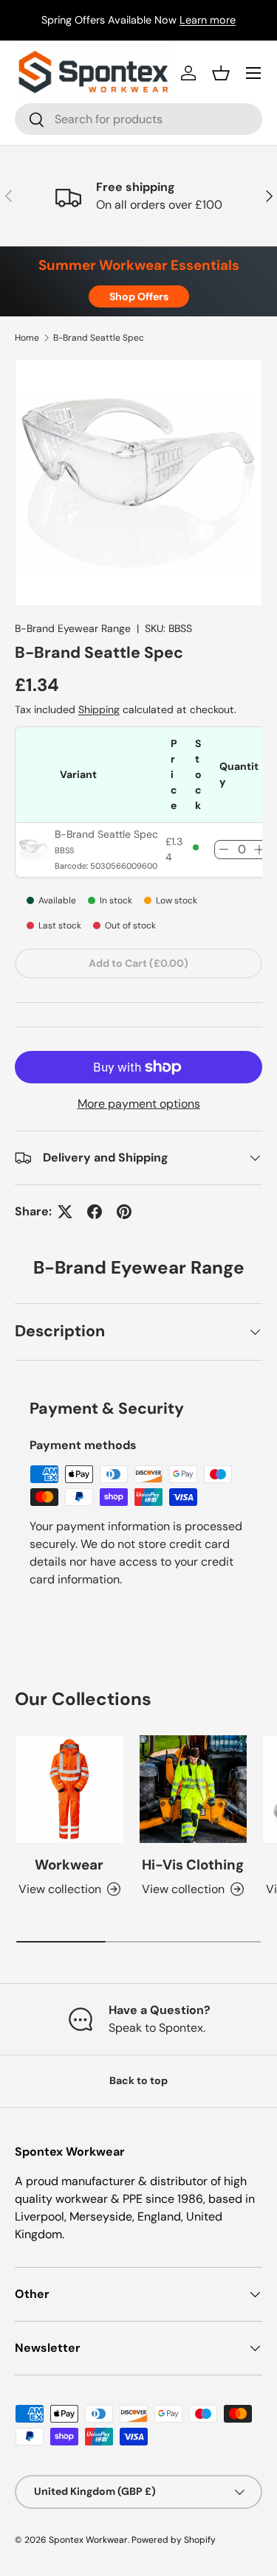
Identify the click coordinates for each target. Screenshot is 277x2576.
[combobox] (138, 119)
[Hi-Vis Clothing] (194, 1789)
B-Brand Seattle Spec (99, 338)
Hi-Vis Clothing (193, 1865)
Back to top (138, 2080)
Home (27, 338)
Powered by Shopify (174, 2540)
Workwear (69, 1865)
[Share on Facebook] (95, 1212)
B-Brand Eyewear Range (73, 628)
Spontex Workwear (88, 2540)
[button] (221, 73)
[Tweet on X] (65, 1212)
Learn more (208, 20)
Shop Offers (139, 296)
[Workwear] (69, 1789)
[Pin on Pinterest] (124, 1212)
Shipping (99, 709)
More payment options (139, 1104)
